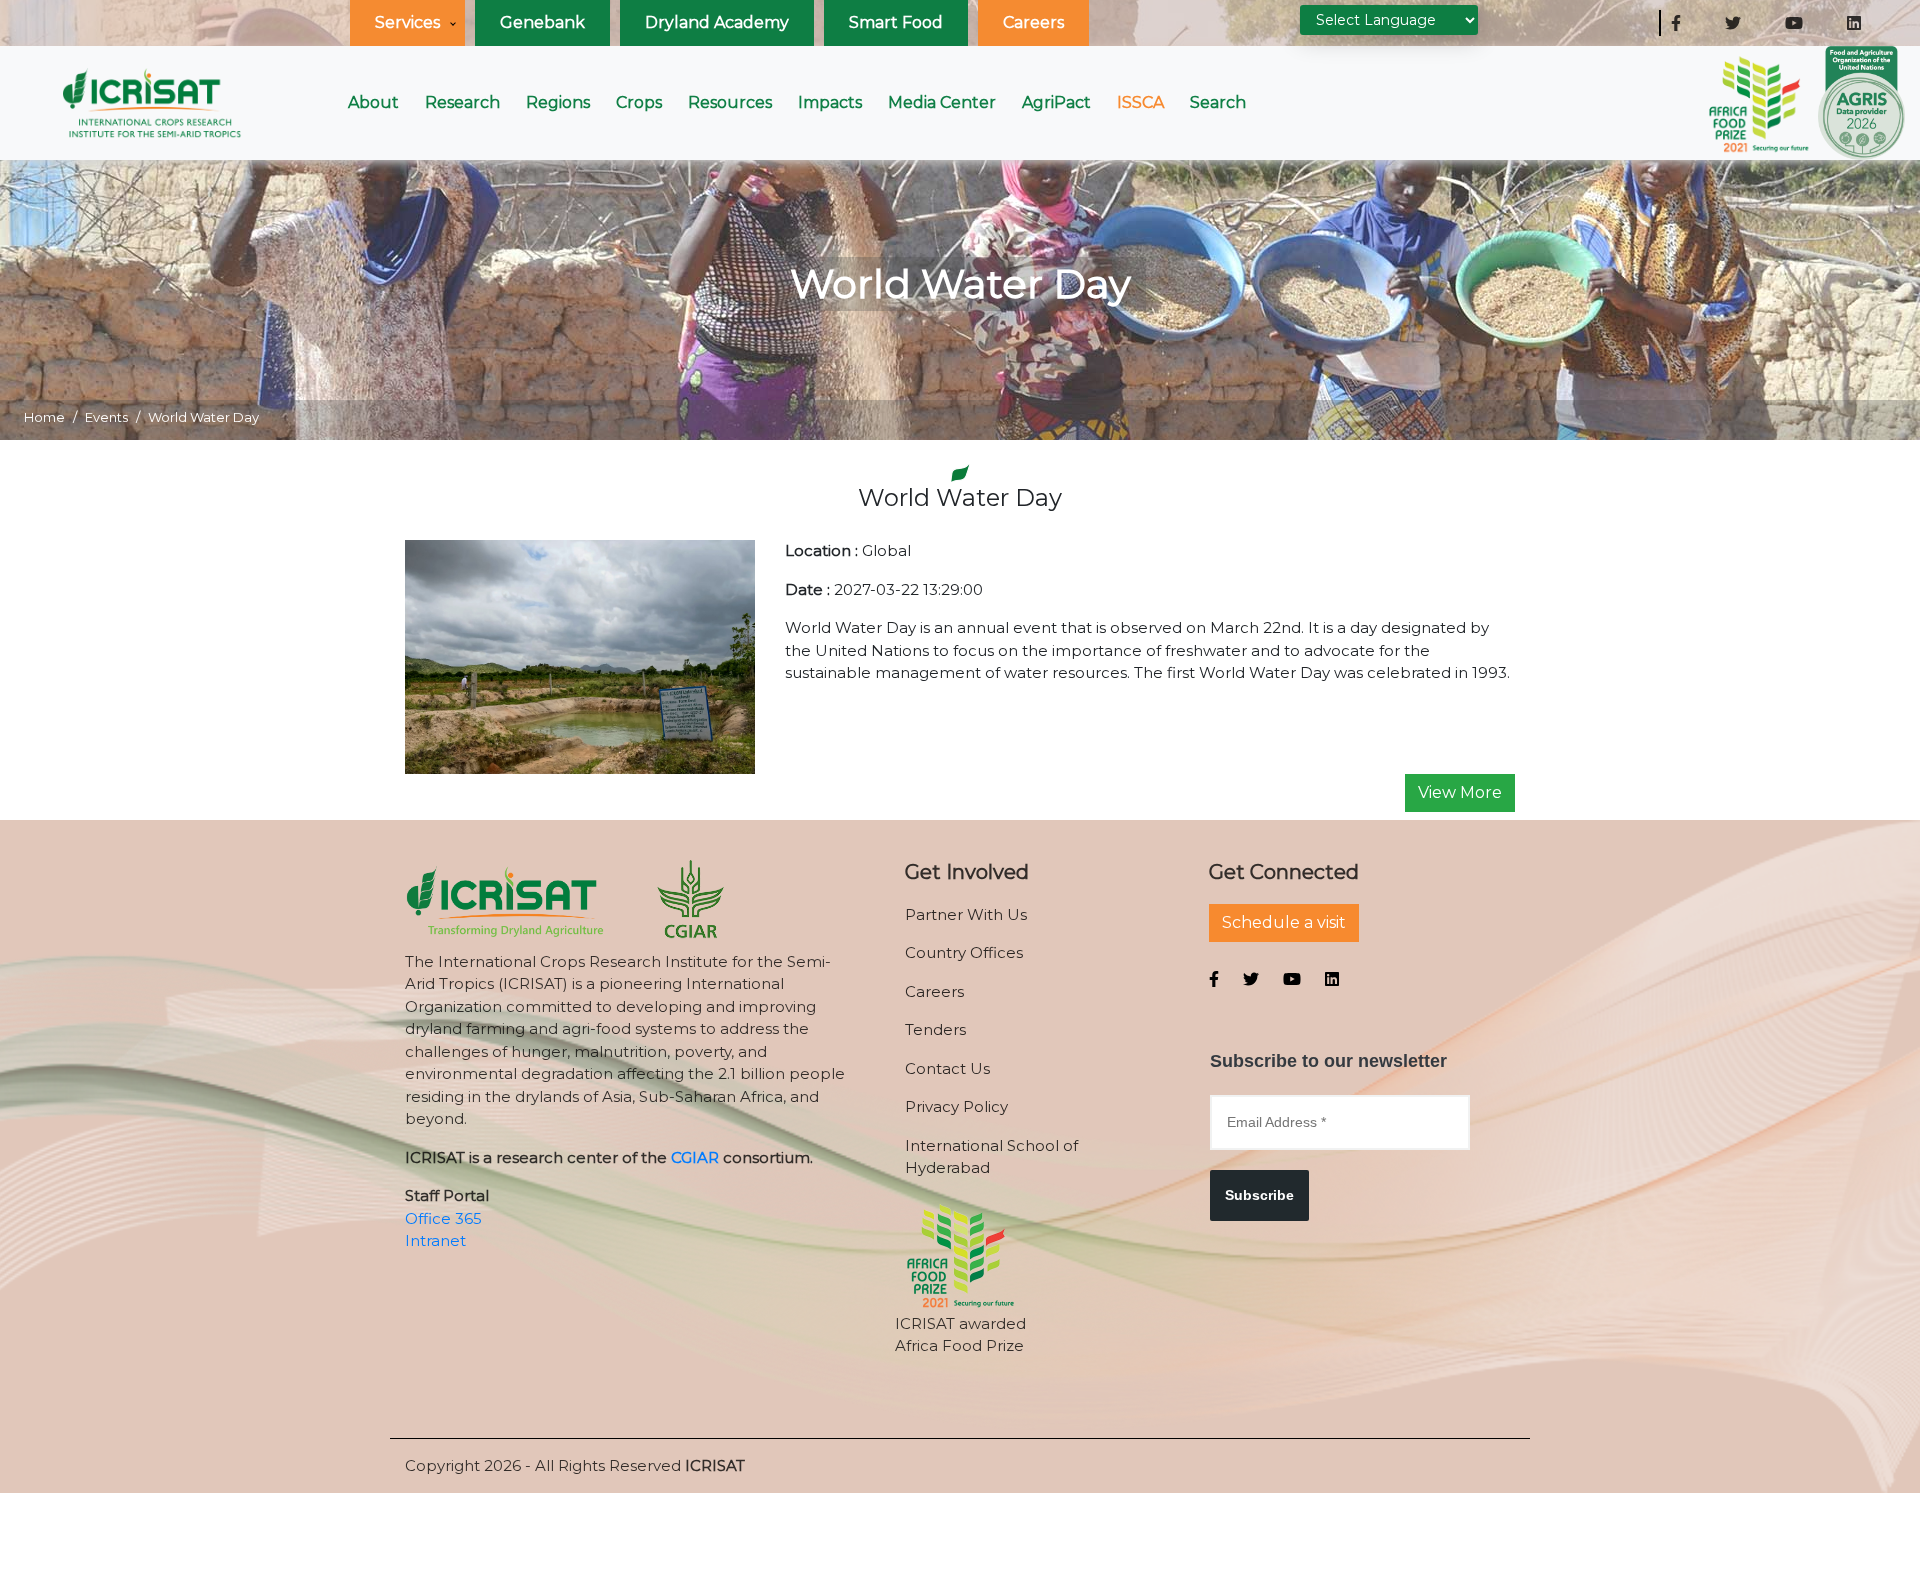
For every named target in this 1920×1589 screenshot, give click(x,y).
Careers (1033, 22)
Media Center (942, 102)
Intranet (435, 1240)
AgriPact (1056, 102)
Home (44, 417)
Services (407, 22)
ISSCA (1140, 102)
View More (1460, 792)
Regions (558, 102)
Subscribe (1259, 1195)
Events (106, 417)
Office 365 (443, 1218)
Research (462, 102)
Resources (730, 102)
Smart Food (896, 22)
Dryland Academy (717, 22)
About (373, 102)
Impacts (830, 102)
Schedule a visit (1284, 922)
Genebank (542, 22)
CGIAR (695, 1157)
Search (1218, 102)
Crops (639, 102)
